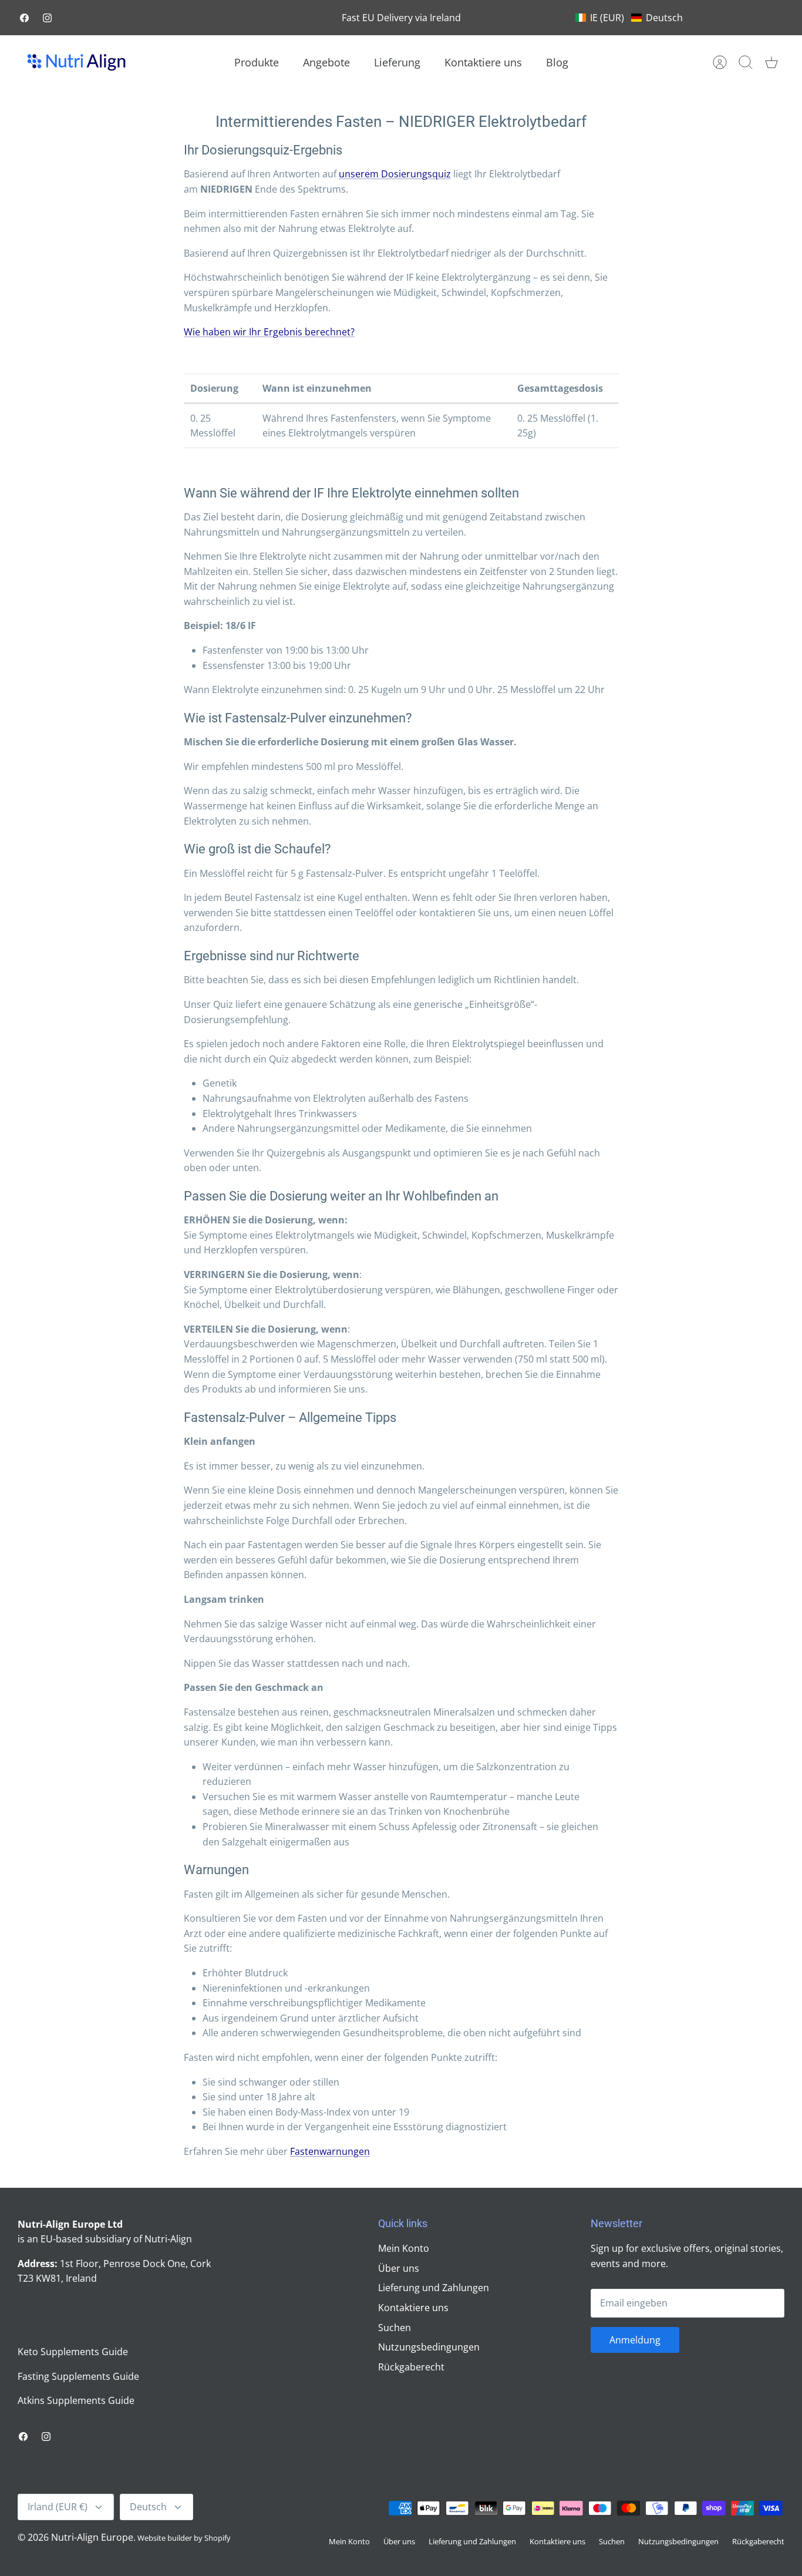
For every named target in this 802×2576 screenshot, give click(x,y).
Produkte (257, 62)
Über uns (399, 2268)
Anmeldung (635, 2340)
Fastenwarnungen (330, 2151)
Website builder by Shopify (184, 2538)
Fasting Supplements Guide (78, 2376)
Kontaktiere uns (483, 62)
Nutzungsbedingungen (429, 2347)
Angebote (326, 62)
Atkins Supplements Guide (76, 2400)
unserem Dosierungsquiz (395, 174)
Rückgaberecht (411, 2367)
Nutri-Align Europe (92, 2537)
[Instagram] (47, 18)
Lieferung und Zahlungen (434, 2288)
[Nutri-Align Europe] (76, 62)
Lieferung (397, 62)
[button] (629, 18)
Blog (557, 62)
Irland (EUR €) (58, 2507)
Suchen (395, 2328)
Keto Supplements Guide (73, 2352)
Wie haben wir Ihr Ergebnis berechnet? (269, 332)
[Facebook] (24, 18)
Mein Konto (404, 2248)
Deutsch (148, 2507)
